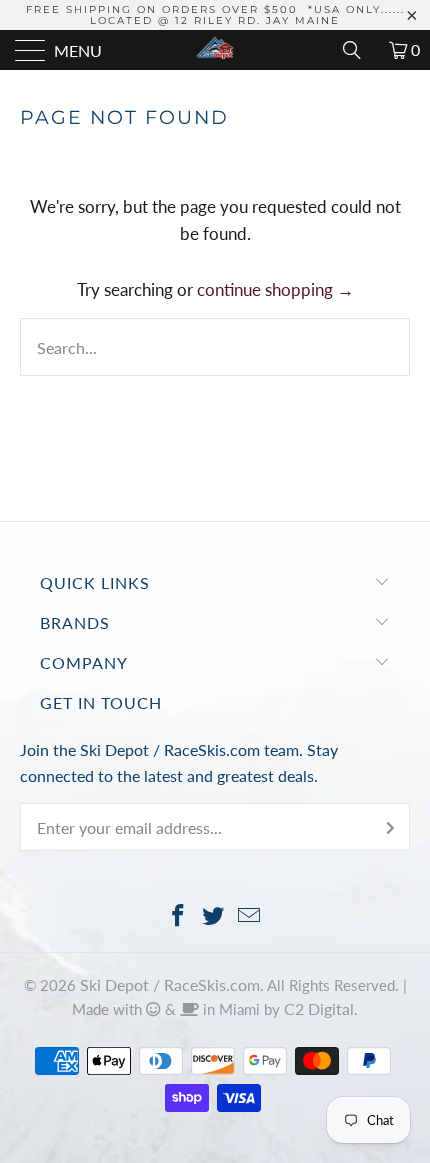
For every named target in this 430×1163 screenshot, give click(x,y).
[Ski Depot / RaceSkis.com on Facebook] (178, 916)
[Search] (359, 50)
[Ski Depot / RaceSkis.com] (215, 50)
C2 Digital (319, 1008)
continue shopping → (275, 289)
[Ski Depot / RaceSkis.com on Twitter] (214, 916)
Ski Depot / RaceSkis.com (170, 984)
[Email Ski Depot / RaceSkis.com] (250, 916)
